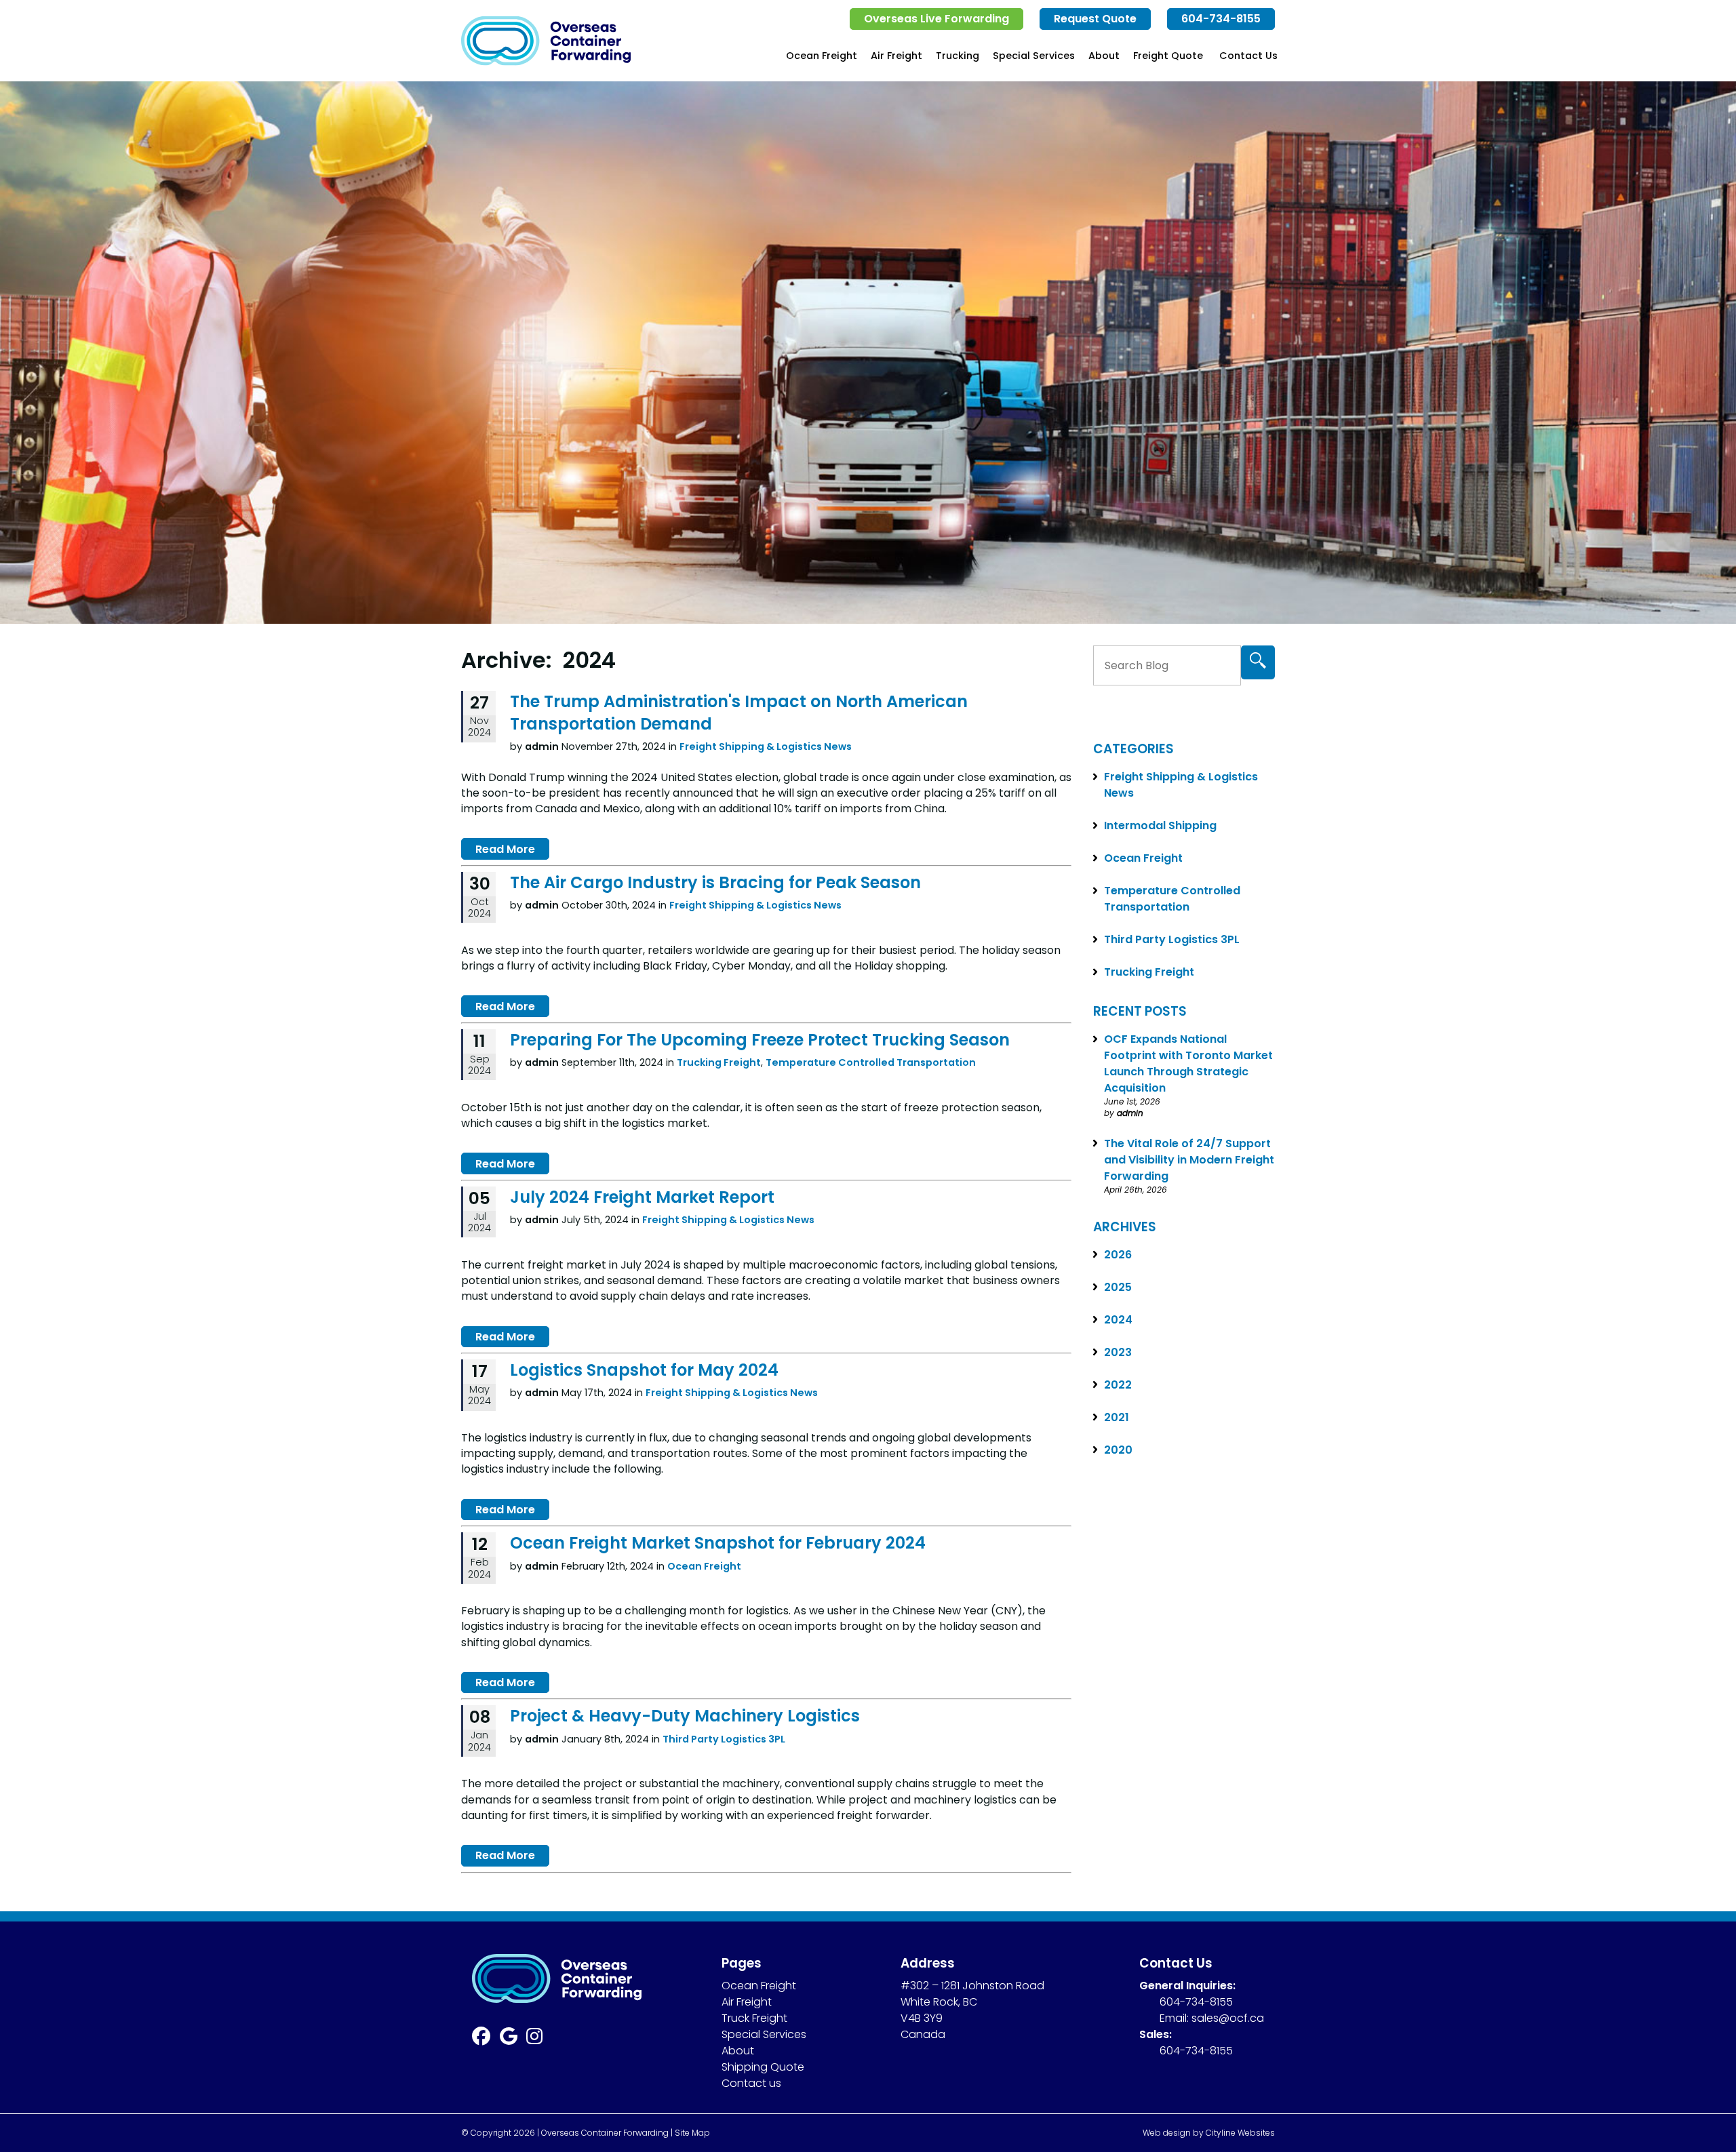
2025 (1118, 1287)
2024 (1118, 1320)
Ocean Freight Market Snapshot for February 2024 (718, 1543)
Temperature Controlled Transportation (871, 1062)
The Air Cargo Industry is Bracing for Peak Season (715, 882)
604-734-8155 (1221, 19)
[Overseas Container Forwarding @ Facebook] (486, 2039)
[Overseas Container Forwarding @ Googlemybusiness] (513, 2039)
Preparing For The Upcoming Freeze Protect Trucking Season (760, 1040)
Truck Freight (754, 2018)
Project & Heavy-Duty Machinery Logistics (685, 1716)
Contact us (751, 2083)
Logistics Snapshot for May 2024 (644, 1370)
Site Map (692, 2133)
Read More (505, 849)
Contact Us (1248, 56)
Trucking (958, 56)
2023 (1118, 1352)
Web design (1167, 2133)
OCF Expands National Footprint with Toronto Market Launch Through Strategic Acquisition (1188, 1063)
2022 (1118, 1385)
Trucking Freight (719, 1062)
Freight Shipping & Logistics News (766, 746)
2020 (1118, 1450)
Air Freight (896, 56)
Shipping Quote (763, 2067)
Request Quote (1095, 19)
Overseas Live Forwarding (936, 19)
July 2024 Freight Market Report (642, 1197)
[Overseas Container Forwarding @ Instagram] (539, 2039)
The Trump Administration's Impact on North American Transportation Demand (739, 712)
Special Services (1034, 56)
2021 (1117, 1417)
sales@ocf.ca (1228, 2018)
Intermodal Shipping (1160, 825)
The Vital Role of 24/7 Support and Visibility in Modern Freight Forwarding (1189, 1160)
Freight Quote (1168, 56)
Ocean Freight (822, 56)
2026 (1118, 1255)
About (1104, 56)
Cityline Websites (1240, 2133)
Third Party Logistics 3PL (724, 1739)
